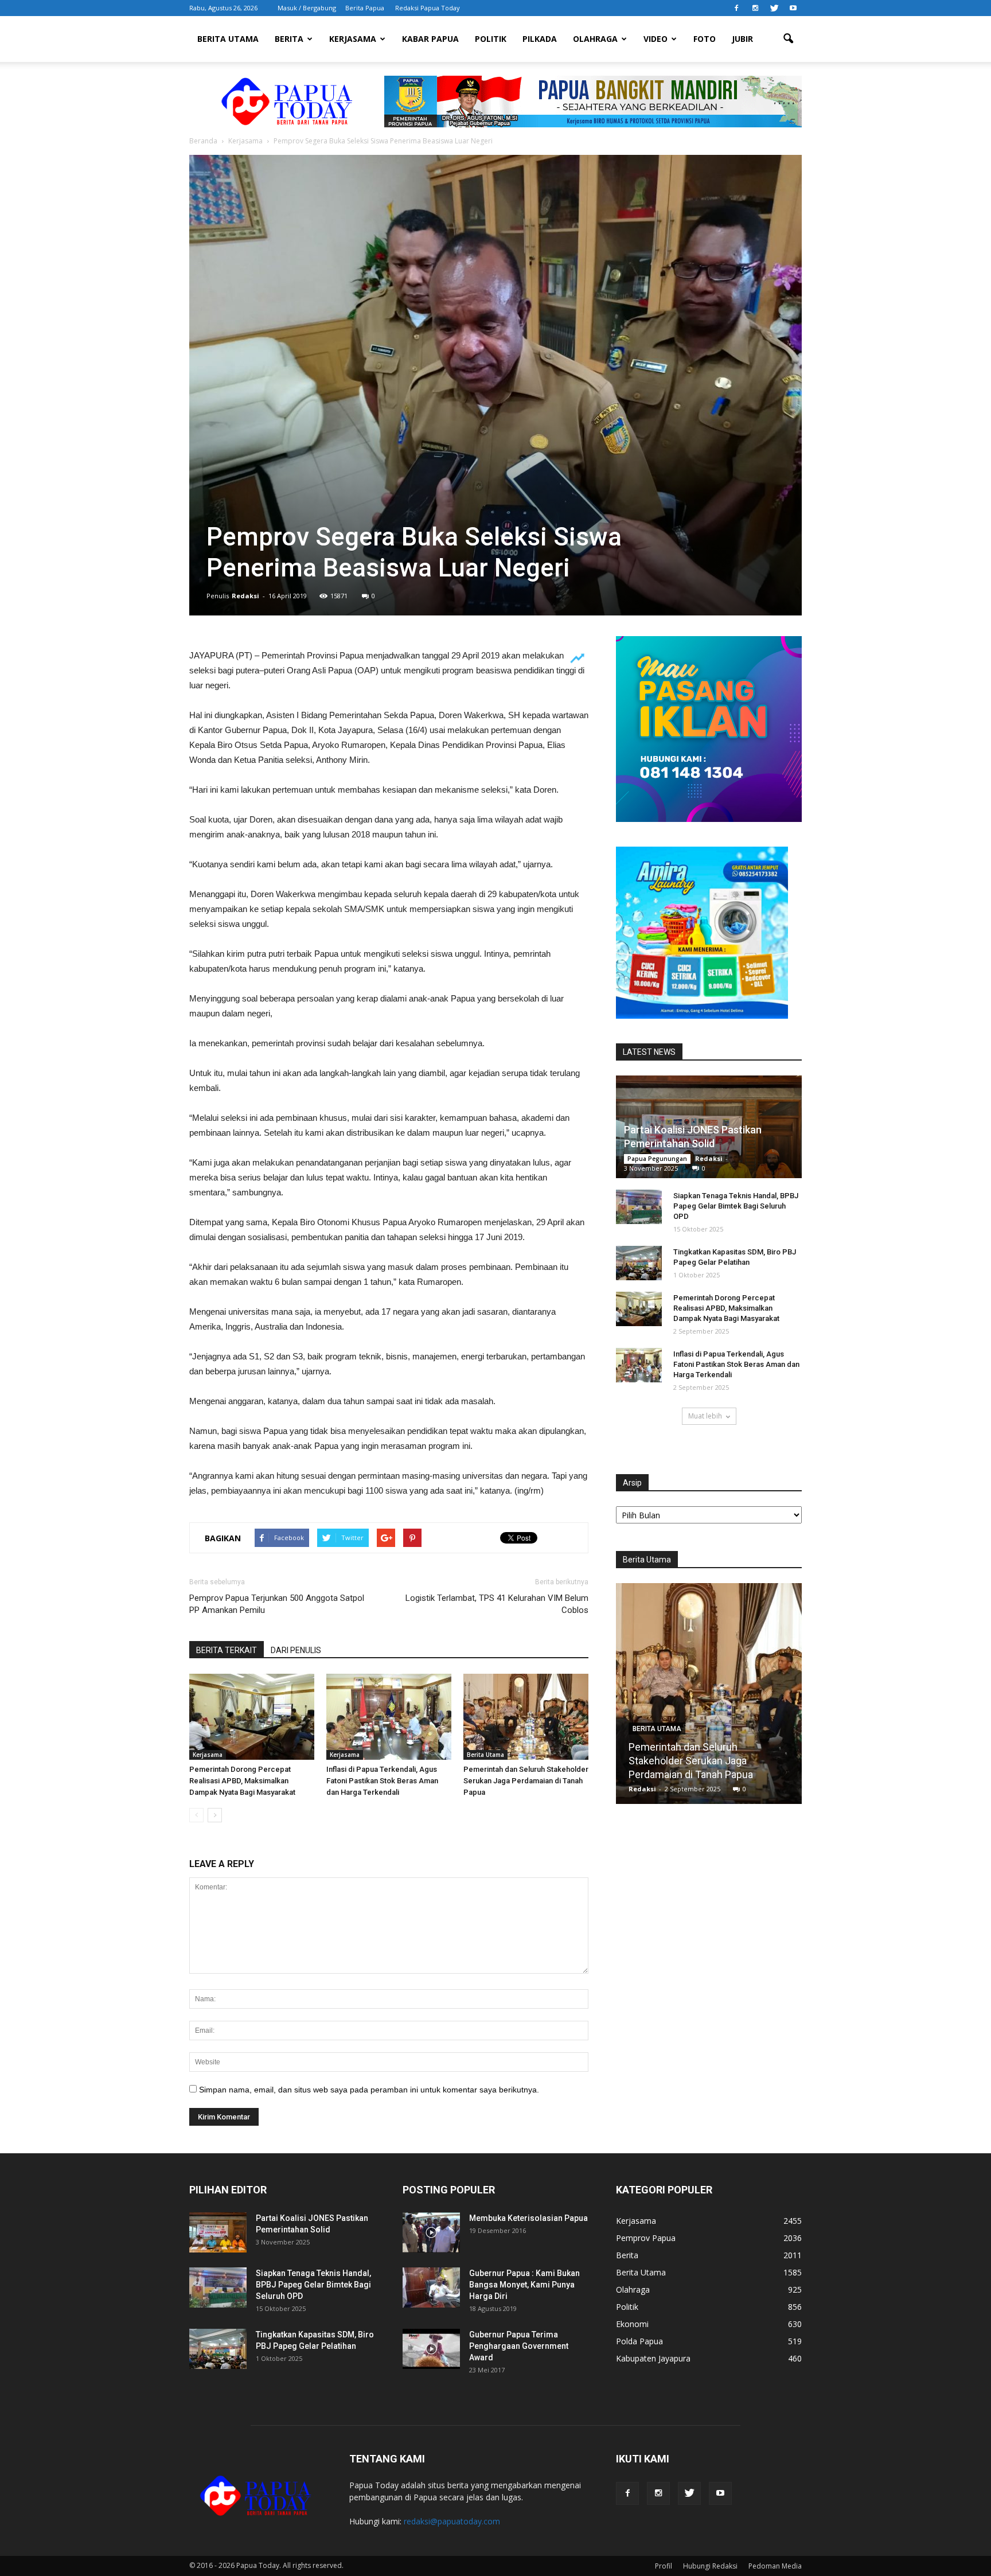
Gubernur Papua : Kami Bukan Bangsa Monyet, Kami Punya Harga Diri (524, 2285)
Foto (705, 39)
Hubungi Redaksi (710, 2566)
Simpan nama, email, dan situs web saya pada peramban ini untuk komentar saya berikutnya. (369, 2090)
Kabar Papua (430, 39)
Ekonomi (632, 2324)
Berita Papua (365, 8)
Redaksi (245, 596)
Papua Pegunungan (657, 1159)
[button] (788, 39)
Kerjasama (353, 39)
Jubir (742, 39)
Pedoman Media (775, 2566)
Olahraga (595, 39)
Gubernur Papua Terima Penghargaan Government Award (519, 2346)
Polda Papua (639, 2341)
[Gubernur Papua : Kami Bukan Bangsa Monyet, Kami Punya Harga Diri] (431, 2287)
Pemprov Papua (646, 2238)
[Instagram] (755, 8)
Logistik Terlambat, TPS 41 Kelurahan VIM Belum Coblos (497, 1604)
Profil (664, 2566)
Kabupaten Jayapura (653, 2358)
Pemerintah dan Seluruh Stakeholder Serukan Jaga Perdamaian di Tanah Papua (526, 1781)
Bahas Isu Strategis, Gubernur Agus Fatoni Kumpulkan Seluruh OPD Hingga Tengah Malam (709, 1761)
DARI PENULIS (296, 1650)
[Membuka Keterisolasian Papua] (431, 2232)
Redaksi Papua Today (428, 8)
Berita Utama (228, 39)
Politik (491, 39)
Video (656, 39)
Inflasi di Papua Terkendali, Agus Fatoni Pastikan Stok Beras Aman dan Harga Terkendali (382, 1781)
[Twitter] (774, 8)
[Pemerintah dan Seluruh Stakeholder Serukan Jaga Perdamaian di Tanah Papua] (526, 1717)
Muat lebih (705, 1416)
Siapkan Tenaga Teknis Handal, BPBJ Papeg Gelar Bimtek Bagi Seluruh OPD (736, 1206)
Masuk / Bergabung (307, 8)
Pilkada (540, 39)
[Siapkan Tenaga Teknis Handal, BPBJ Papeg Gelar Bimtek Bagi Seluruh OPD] (639, 1207)
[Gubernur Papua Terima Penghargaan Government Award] (431, 2349)
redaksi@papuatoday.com (452, 2521)
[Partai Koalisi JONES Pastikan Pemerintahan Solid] (218, 2232)
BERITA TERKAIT (227, 1650)
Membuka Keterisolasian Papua (528, 2218)
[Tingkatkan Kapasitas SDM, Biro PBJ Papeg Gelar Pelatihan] (639, 1263)
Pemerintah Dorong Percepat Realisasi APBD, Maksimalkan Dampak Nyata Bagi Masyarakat (242, 1781)
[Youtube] (793, 8)
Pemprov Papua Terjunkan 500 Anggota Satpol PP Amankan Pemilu (277, 1604)
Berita (289, 39)
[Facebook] (736, 8)
